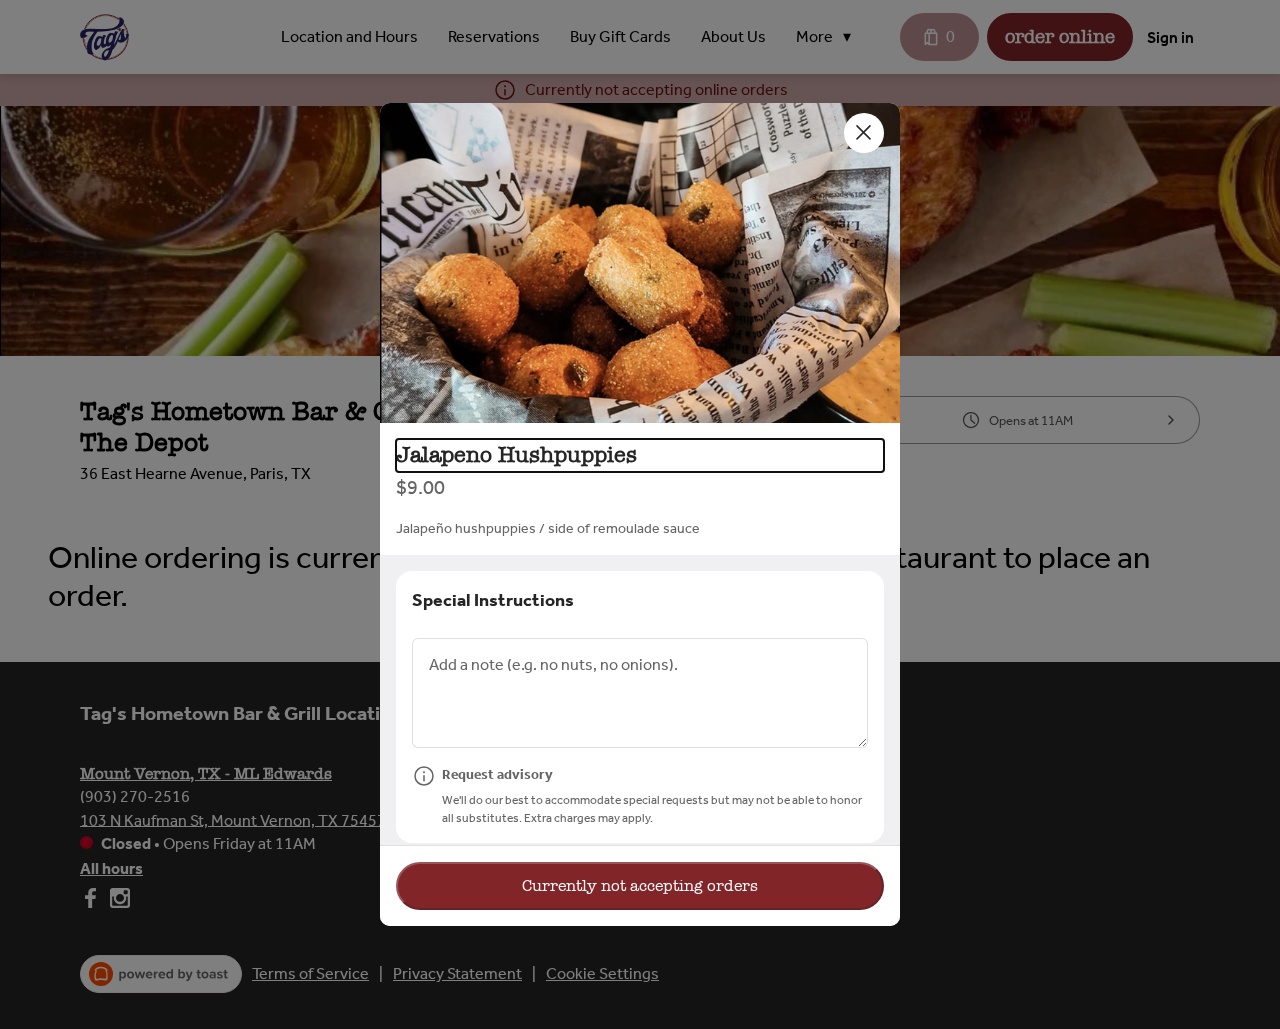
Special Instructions (493, 600)
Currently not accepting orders (640, 885)
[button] (640, 263)
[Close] (864, 133)
